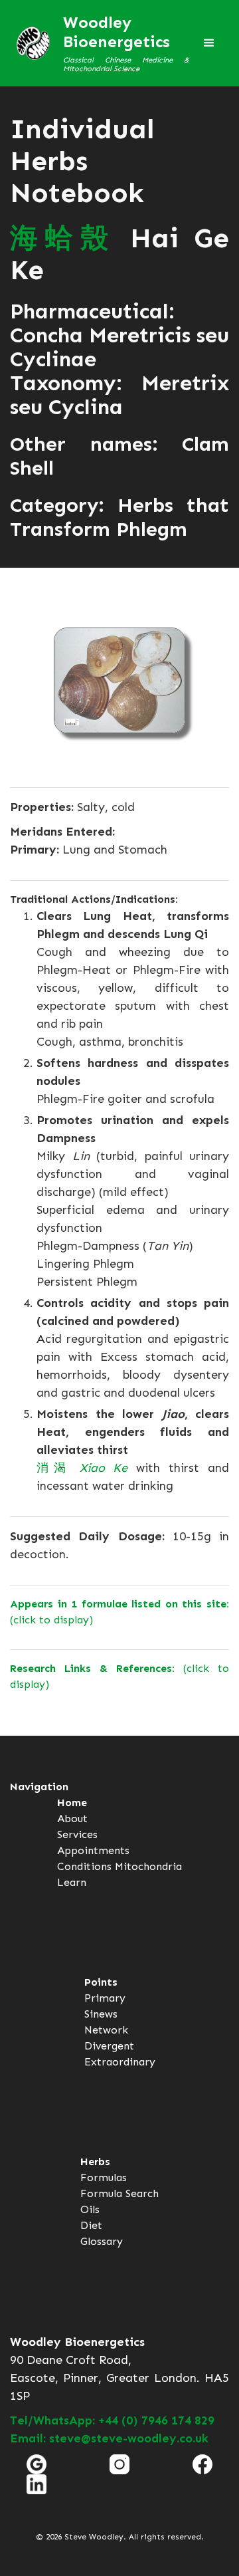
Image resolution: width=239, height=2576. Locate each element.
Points (101, 1982)
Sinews (101, 2014)
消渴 (82, 1468)
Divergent (109, 2046)
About (72, 1818)
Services (77, 1834)
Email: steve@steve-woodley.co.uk (109, 2438)
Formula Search (119, 2193)
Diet (91, 2225)
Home (72, 1803)
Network (106, 2030)
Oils (90, 2209)
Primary (105, 1998)
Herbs (95, 2162)
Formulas (104, 2177)
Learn (72, 1882)
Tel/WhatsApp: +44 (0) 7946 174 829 (112, 2420)
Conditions (84, 1866)
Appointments (93, 1850)
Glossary (102, 2241)
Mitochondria (148, 1866)
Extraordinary (120, 2062)
